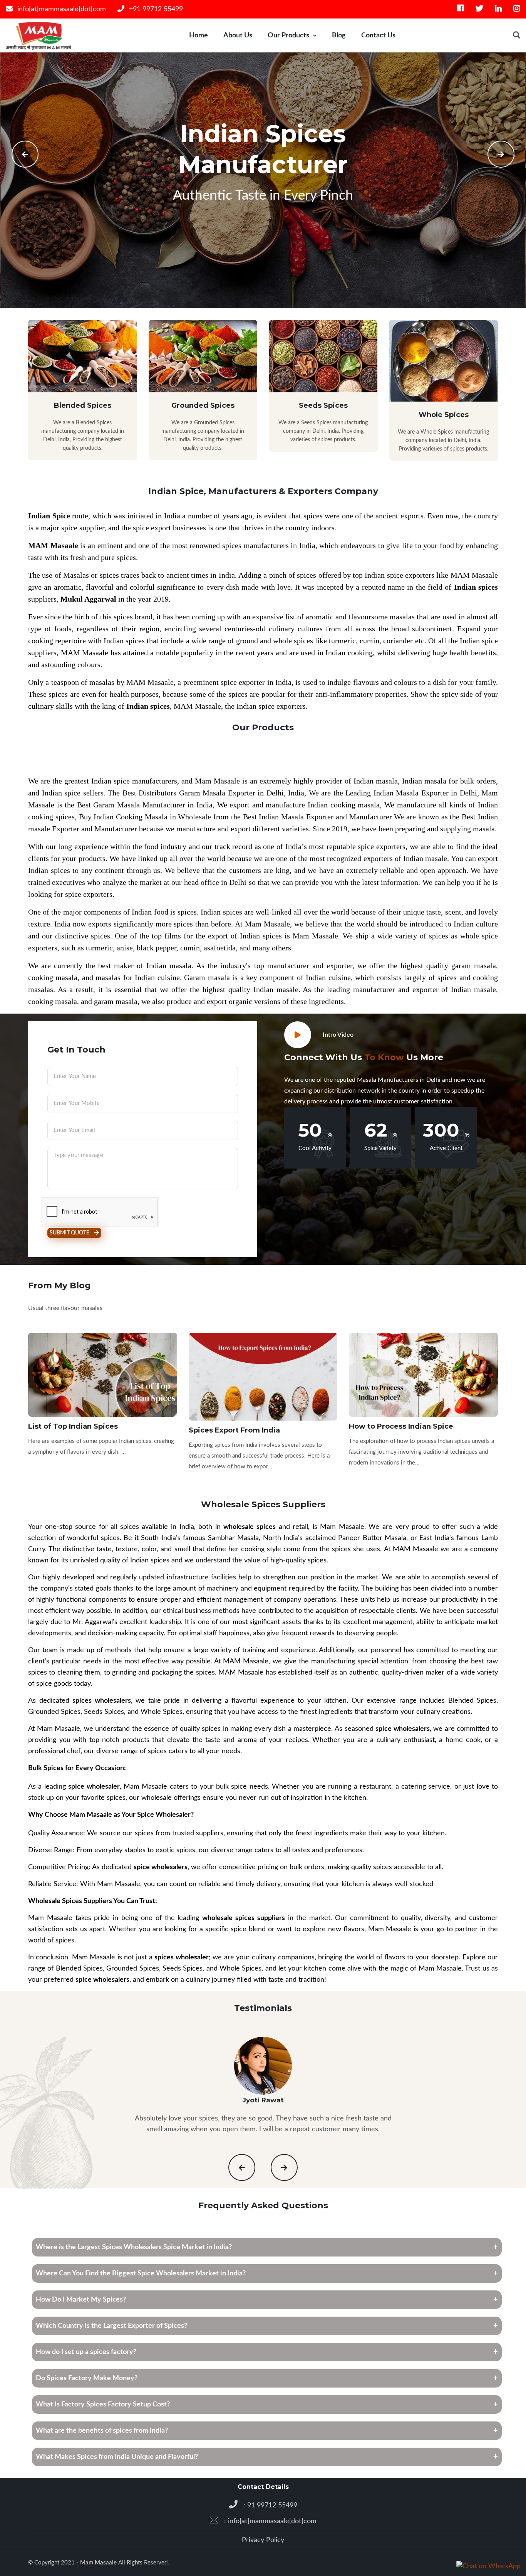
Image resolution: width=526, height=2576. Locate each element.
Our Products (288, 35)
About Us (238, 35)
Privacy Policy (263, 2540)
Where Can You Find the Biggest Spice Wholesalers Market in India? (141, 2273)
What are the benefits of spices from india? (102, 2431)
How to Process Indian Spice (401, 1426)
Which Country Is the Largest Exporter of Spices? (111, 2326)
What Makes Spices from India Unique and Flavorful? (117, 2457)
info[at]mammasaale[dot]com (61, 9)
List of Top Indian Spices (73, 1426)
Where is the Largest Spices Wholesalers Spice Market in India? (134, 2247)
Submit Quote (70, 1233)
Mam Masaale (99, 2563)
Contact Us (378, 35)
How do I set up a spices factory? (86, 2352)
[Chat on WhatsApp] (488, 2566)
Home (199, 35)
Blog (339, 35)
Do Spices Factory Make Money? (87, 2378)
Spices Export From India (234, 1430)
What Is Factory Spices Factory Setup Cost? (103, 2404)
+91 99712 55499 (155, 9)
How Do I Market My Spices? (81, 2300)
